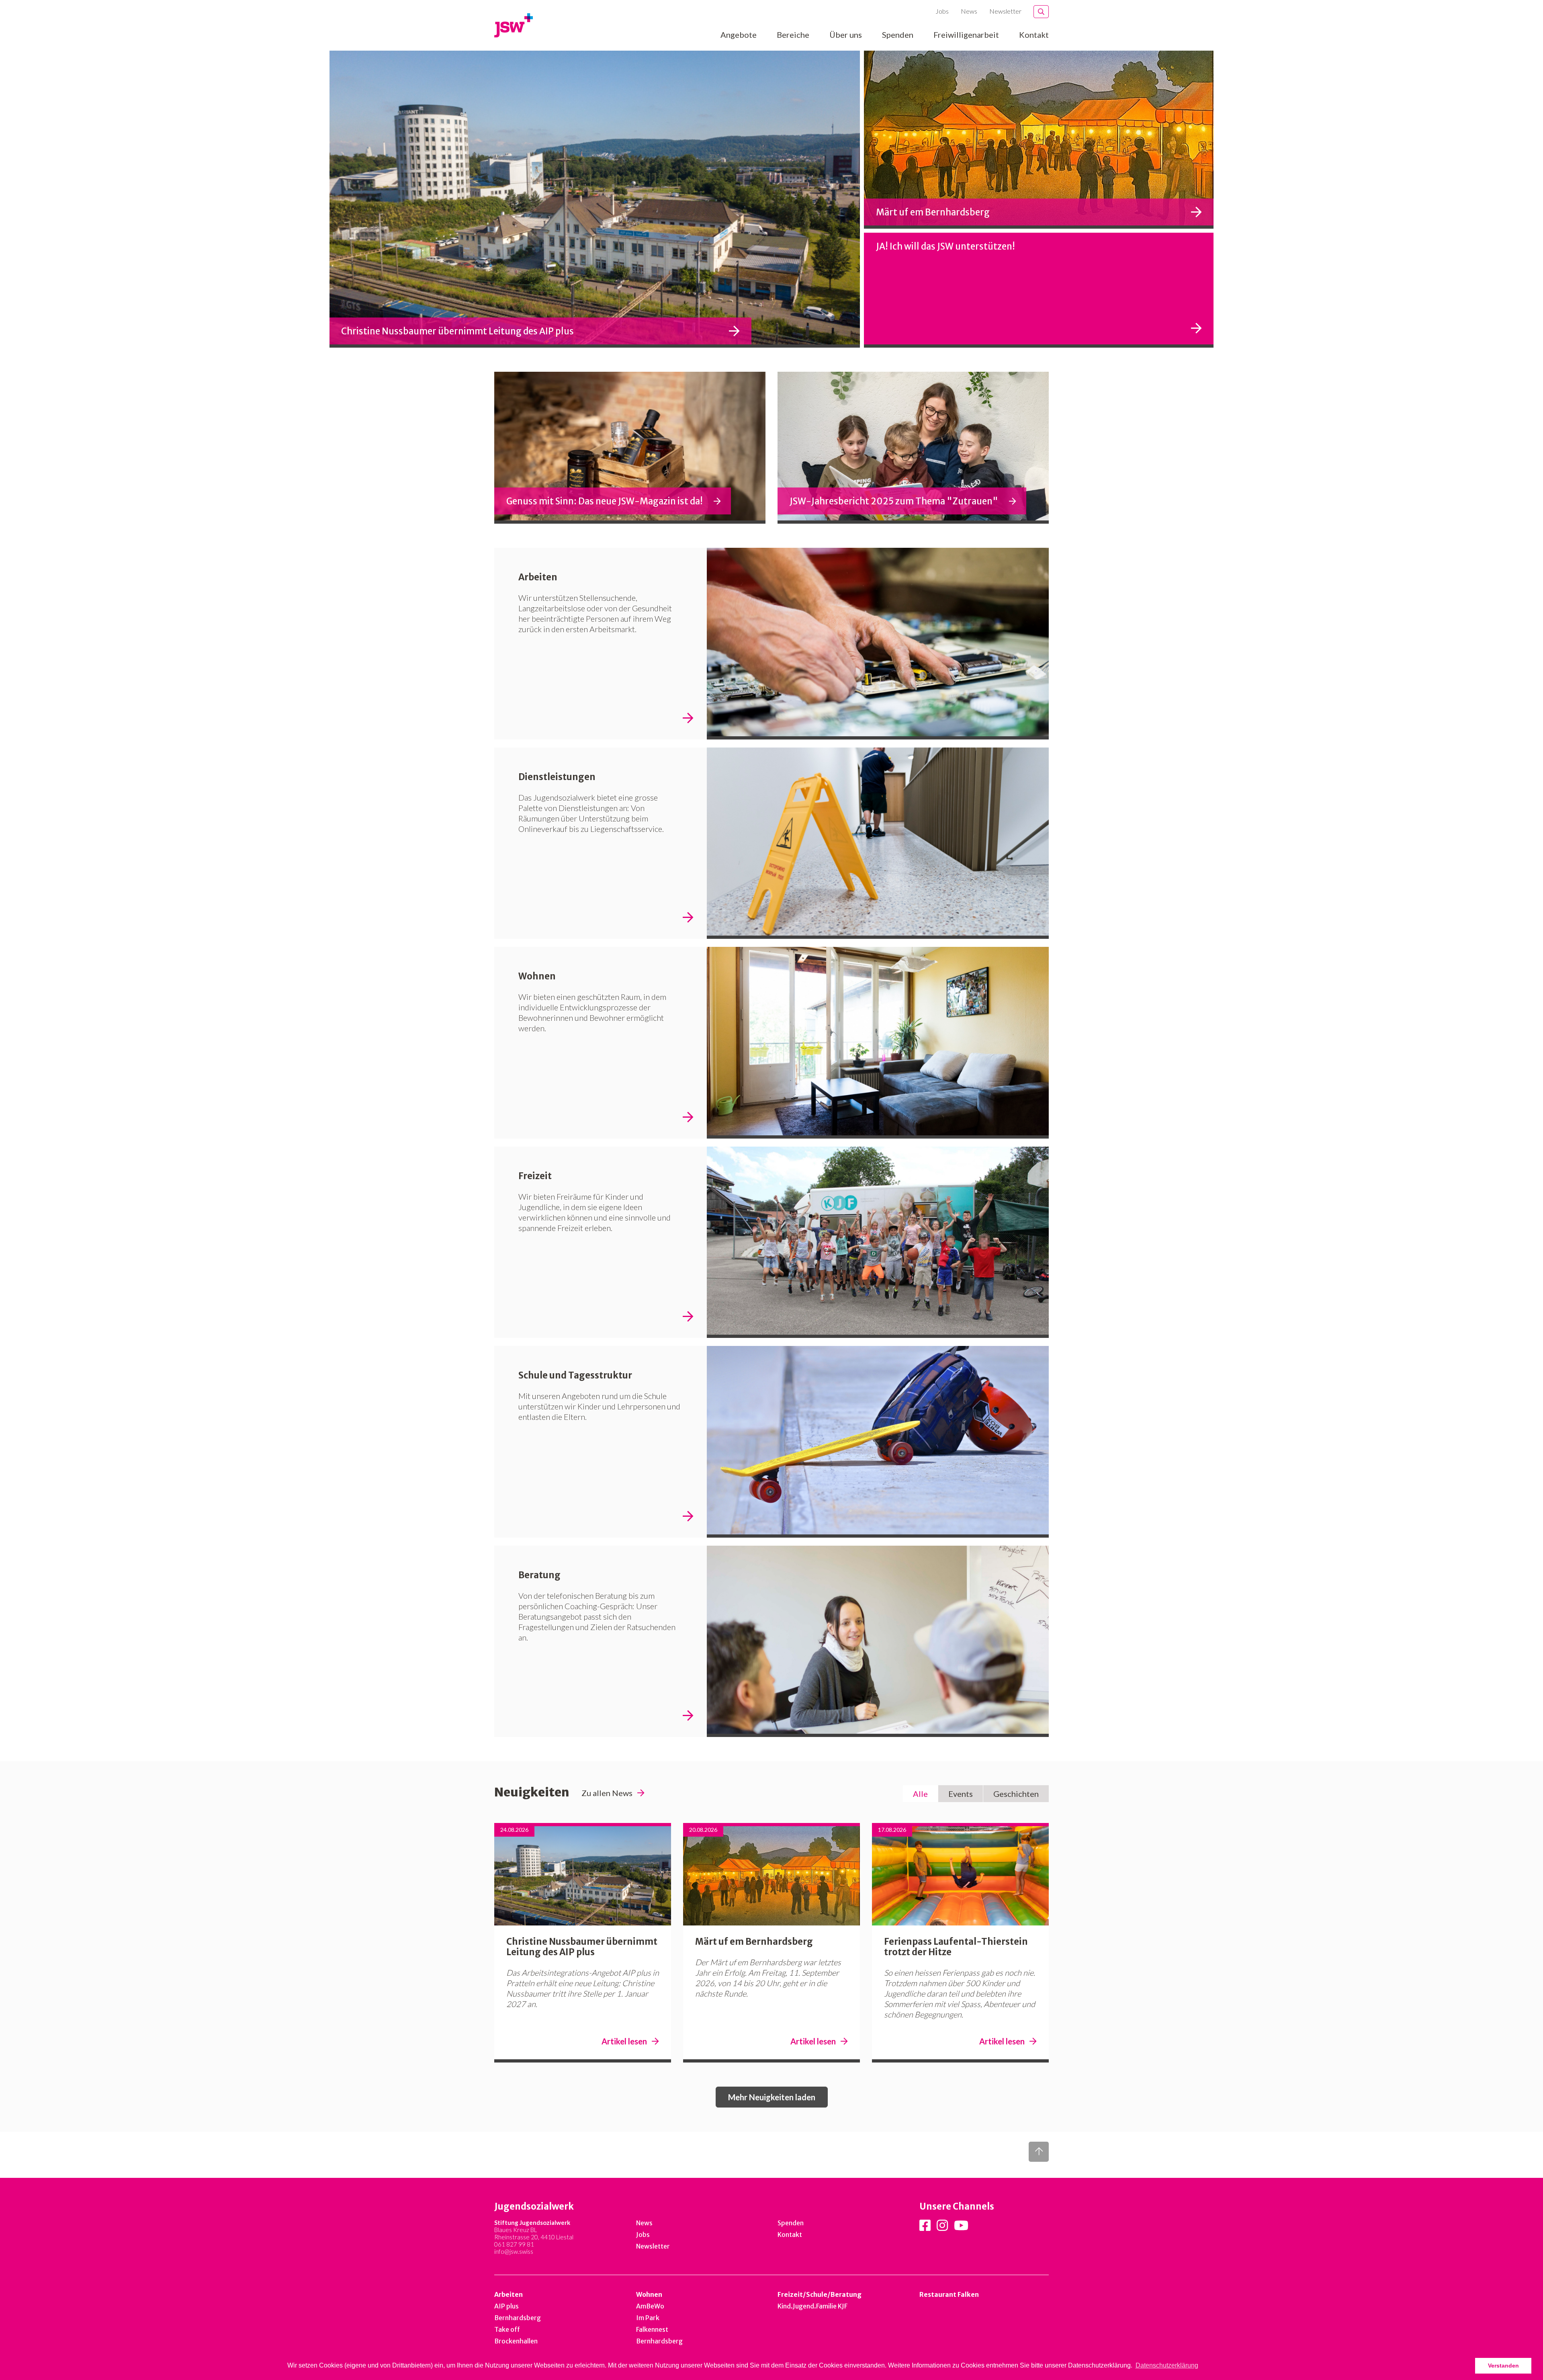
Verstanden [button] (1503, 2366)
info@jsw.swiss (514, 2251)
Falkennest (652, 2329)
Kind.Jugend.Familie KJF (812, 2306)
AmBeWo (650, 2306)
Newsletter (1005, 11)
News (969, 11)
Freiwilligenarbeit (966, 35)
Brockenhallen (516, 2341)
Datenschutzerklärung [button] (1167, 2365)
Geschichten (1016, 1794)
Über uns (846, 35)
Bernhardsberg (518, 2318)
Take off (507, 2329)
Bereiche (793, 35)
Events (961, 1794)
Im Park (648, 2318)
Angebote (739, 35)
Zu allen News (607, 1793)
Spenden (898, 35)
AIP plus (506, 2306)
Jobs (942, 11)
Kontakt (1034, 35)
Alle (920, 1794)
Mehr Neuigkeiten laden (772, 2097)
